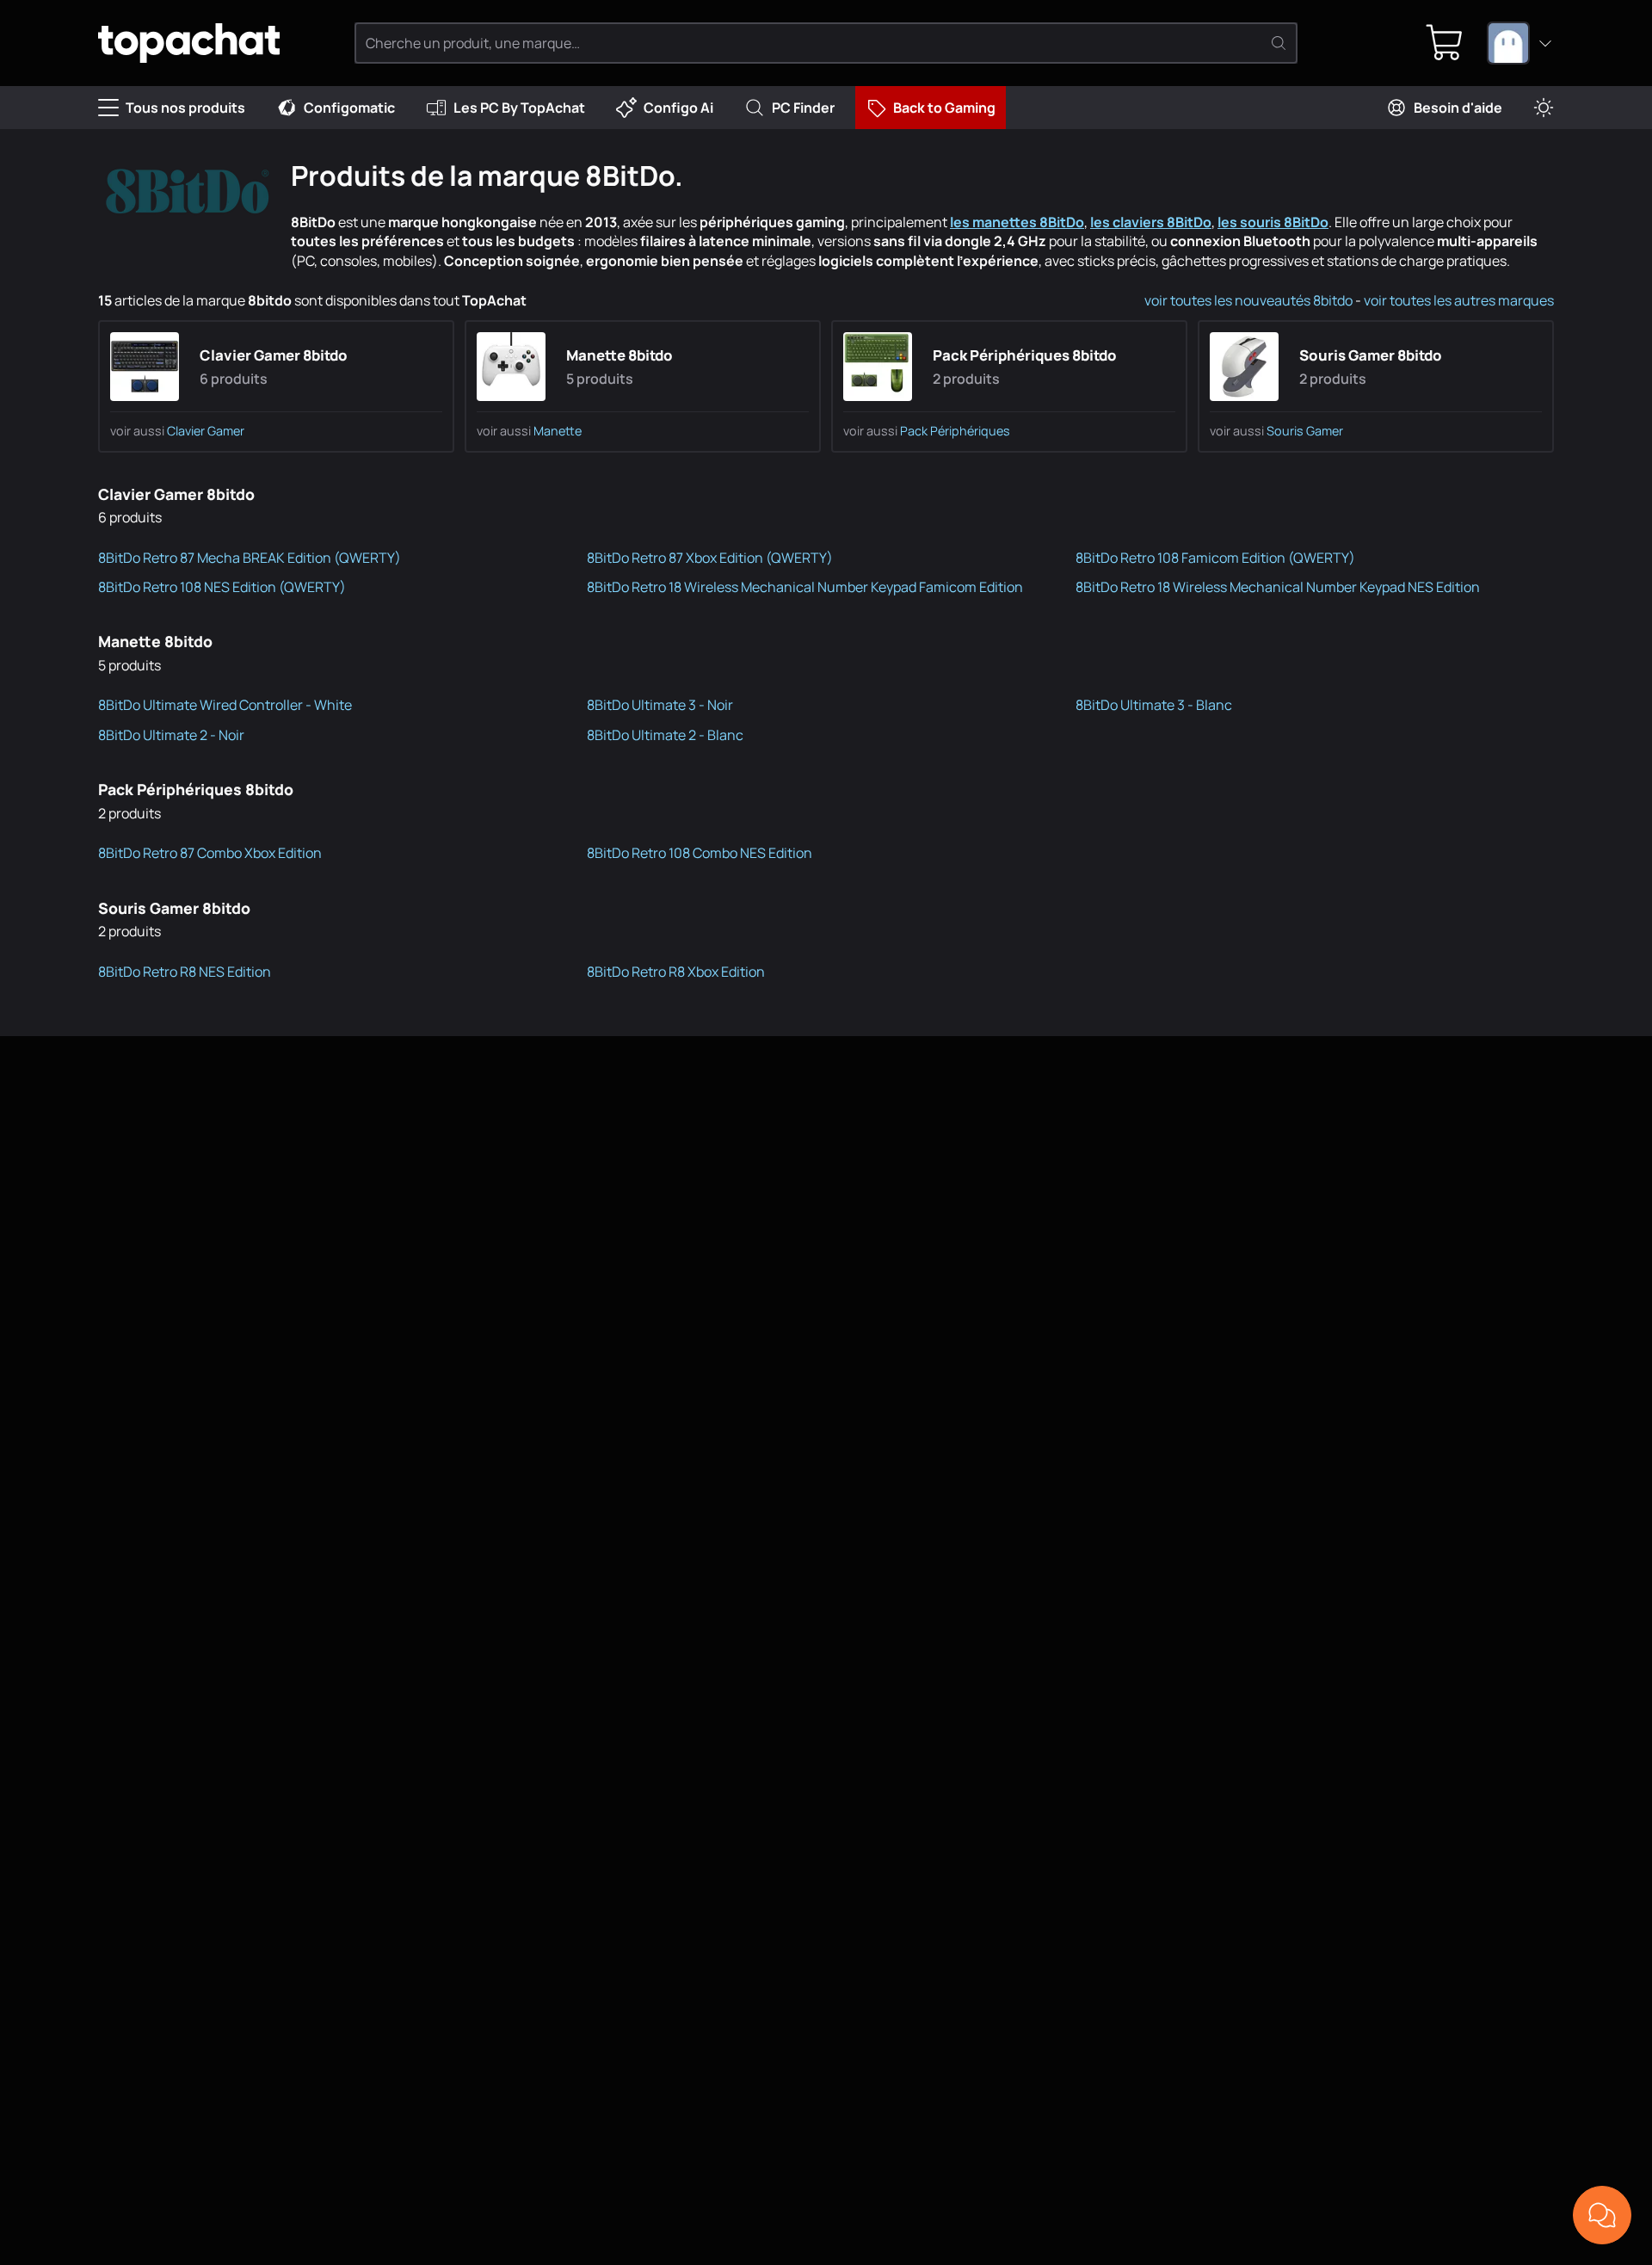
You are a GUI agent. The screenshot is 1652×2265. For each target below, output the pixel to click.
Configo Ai (678, 108)
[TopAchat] (189, 43)
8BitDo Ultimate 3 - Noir (660, 705)
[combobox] (1520, 43)
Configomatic (349, 108)
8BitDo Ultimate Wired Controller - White (225, 705)
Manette (558, 431)
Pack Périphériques (955, 431)
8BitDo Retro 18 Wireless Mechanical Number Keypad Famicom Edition (805, 587)
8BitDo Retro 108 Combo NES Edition (700, 853)
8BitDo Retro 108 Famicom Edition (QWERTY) (1215, 558)
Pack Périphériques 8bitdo (1025, 355)
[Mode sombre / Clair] (1544, 108)
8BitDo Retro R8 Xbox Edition (676, 972)
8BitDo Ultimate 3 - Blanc (1154, 705)
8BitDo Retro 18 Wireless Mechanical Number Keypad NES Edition (1278, 587)
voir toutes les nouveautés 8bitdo (1248, 300)
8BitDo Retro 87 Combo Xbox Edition (210, 853)
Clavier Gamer (206, 431)
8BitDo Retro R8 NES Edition (185, 972)
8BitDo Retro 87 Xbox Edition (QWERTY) (710, 558)
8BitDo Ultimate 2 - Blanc (665, 735)
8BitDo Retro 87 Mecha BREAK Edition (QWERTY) (250, 558)
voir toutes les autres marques (1459, 300)
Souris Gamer (1305, 431)
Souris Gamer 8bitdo (1371, 355)
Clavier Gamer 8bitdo (274, 355)
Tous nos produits (185, 108)
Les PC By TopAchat (519, 108)
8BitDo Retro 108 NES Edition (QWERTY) (222, 587)
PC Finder (803, 108)
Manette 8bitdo (619, 355)
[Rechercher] (1279, 43)
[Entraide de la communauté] (1602, 2215)
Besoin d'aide (1458, 108)
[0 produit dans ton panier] (1445, 43)
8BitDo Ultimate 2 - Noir (171, 735)
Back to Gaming (944, 108)
